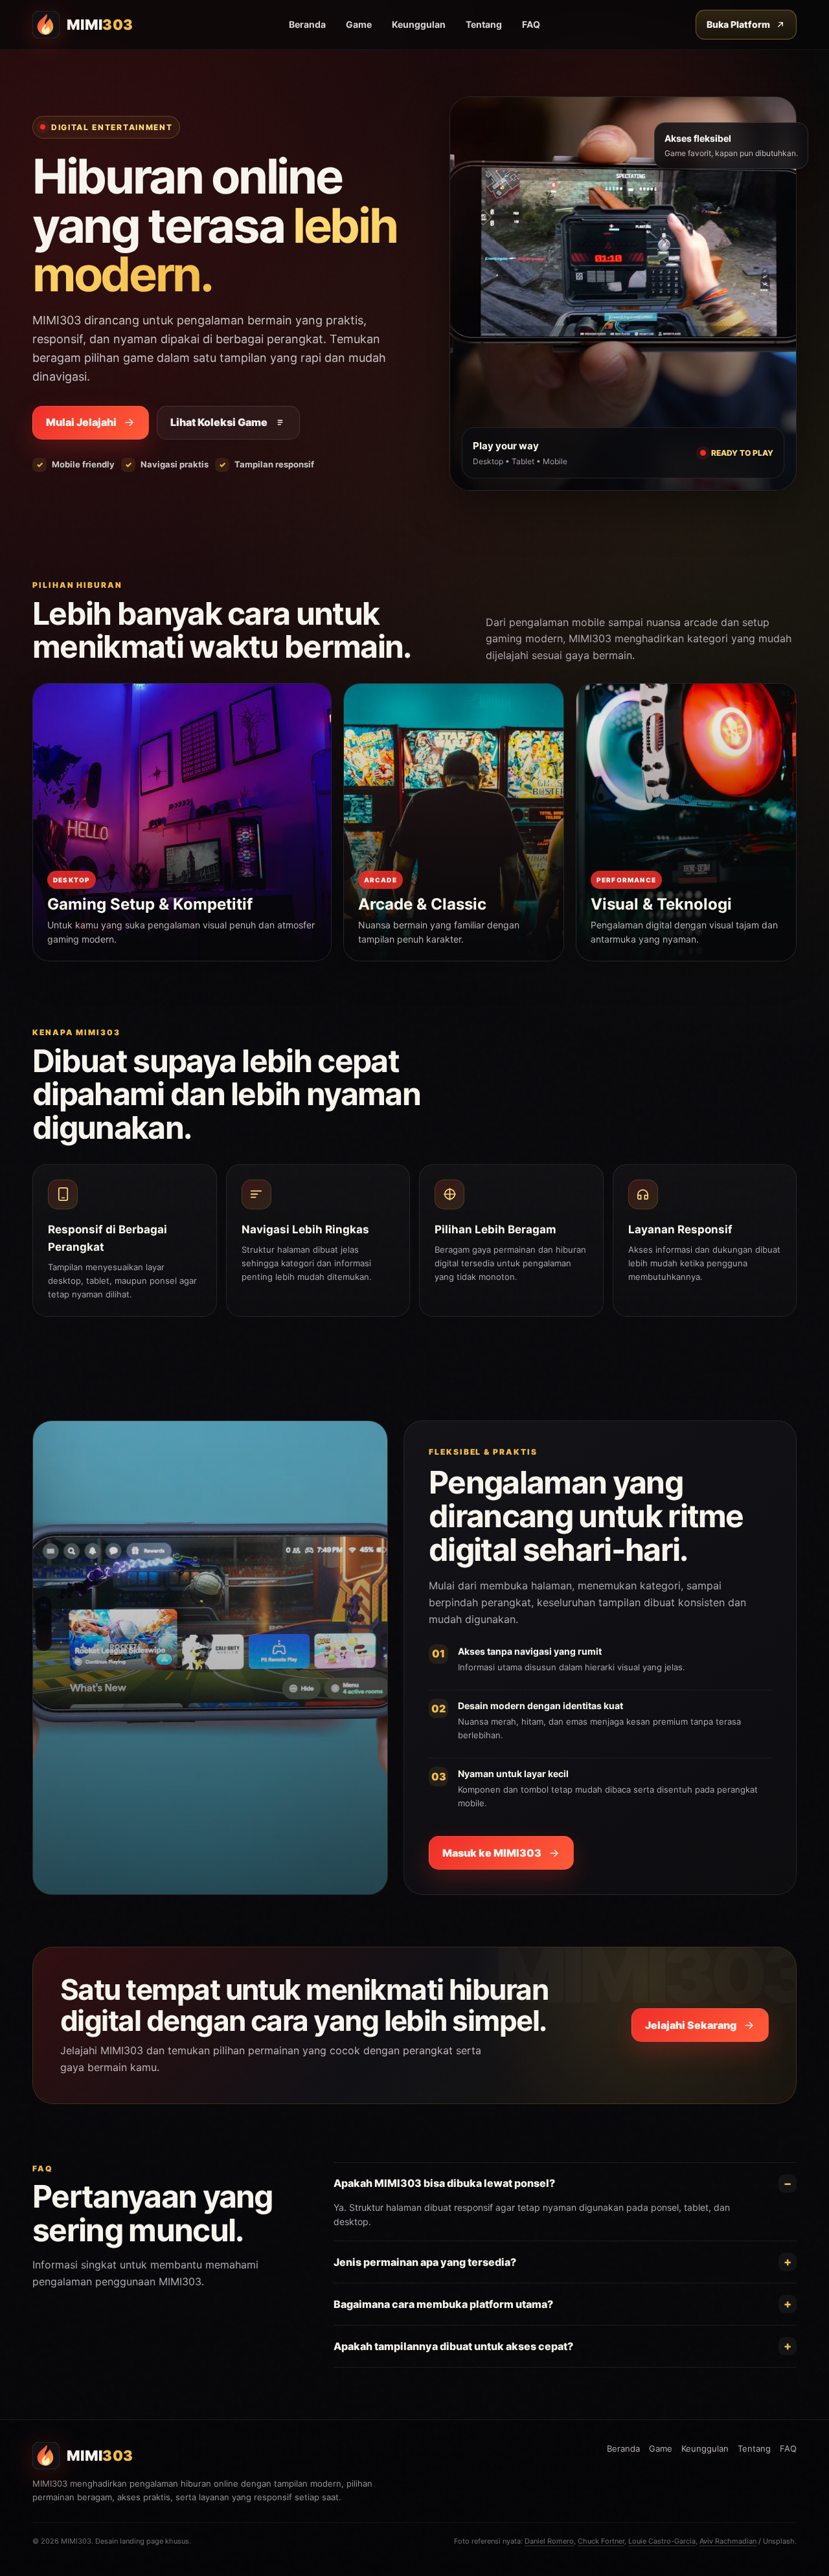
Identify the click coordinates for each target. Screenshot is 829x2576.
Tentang (484, 24)
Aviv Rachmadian (728, 2541)
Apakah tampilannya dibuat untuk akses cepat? (453, 2346)
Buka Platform (738, 24)
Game (359, 24)
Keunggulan (419, 24)
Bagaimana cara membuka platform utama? (443, 2304)
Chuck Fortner (601, 2541)
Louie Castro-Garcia (662, 2541)
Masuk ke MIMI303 (492, 1853)
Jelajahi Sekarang (691, 2025)
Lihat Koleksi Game (219, 422)
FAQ (531, 24)
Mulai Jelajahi (81, 422)
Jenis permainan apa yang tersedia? (425, 2262)
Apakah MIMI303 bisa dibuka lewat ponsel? (444, 2183)
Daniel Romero (549, 2541)
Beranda (307, 24)
